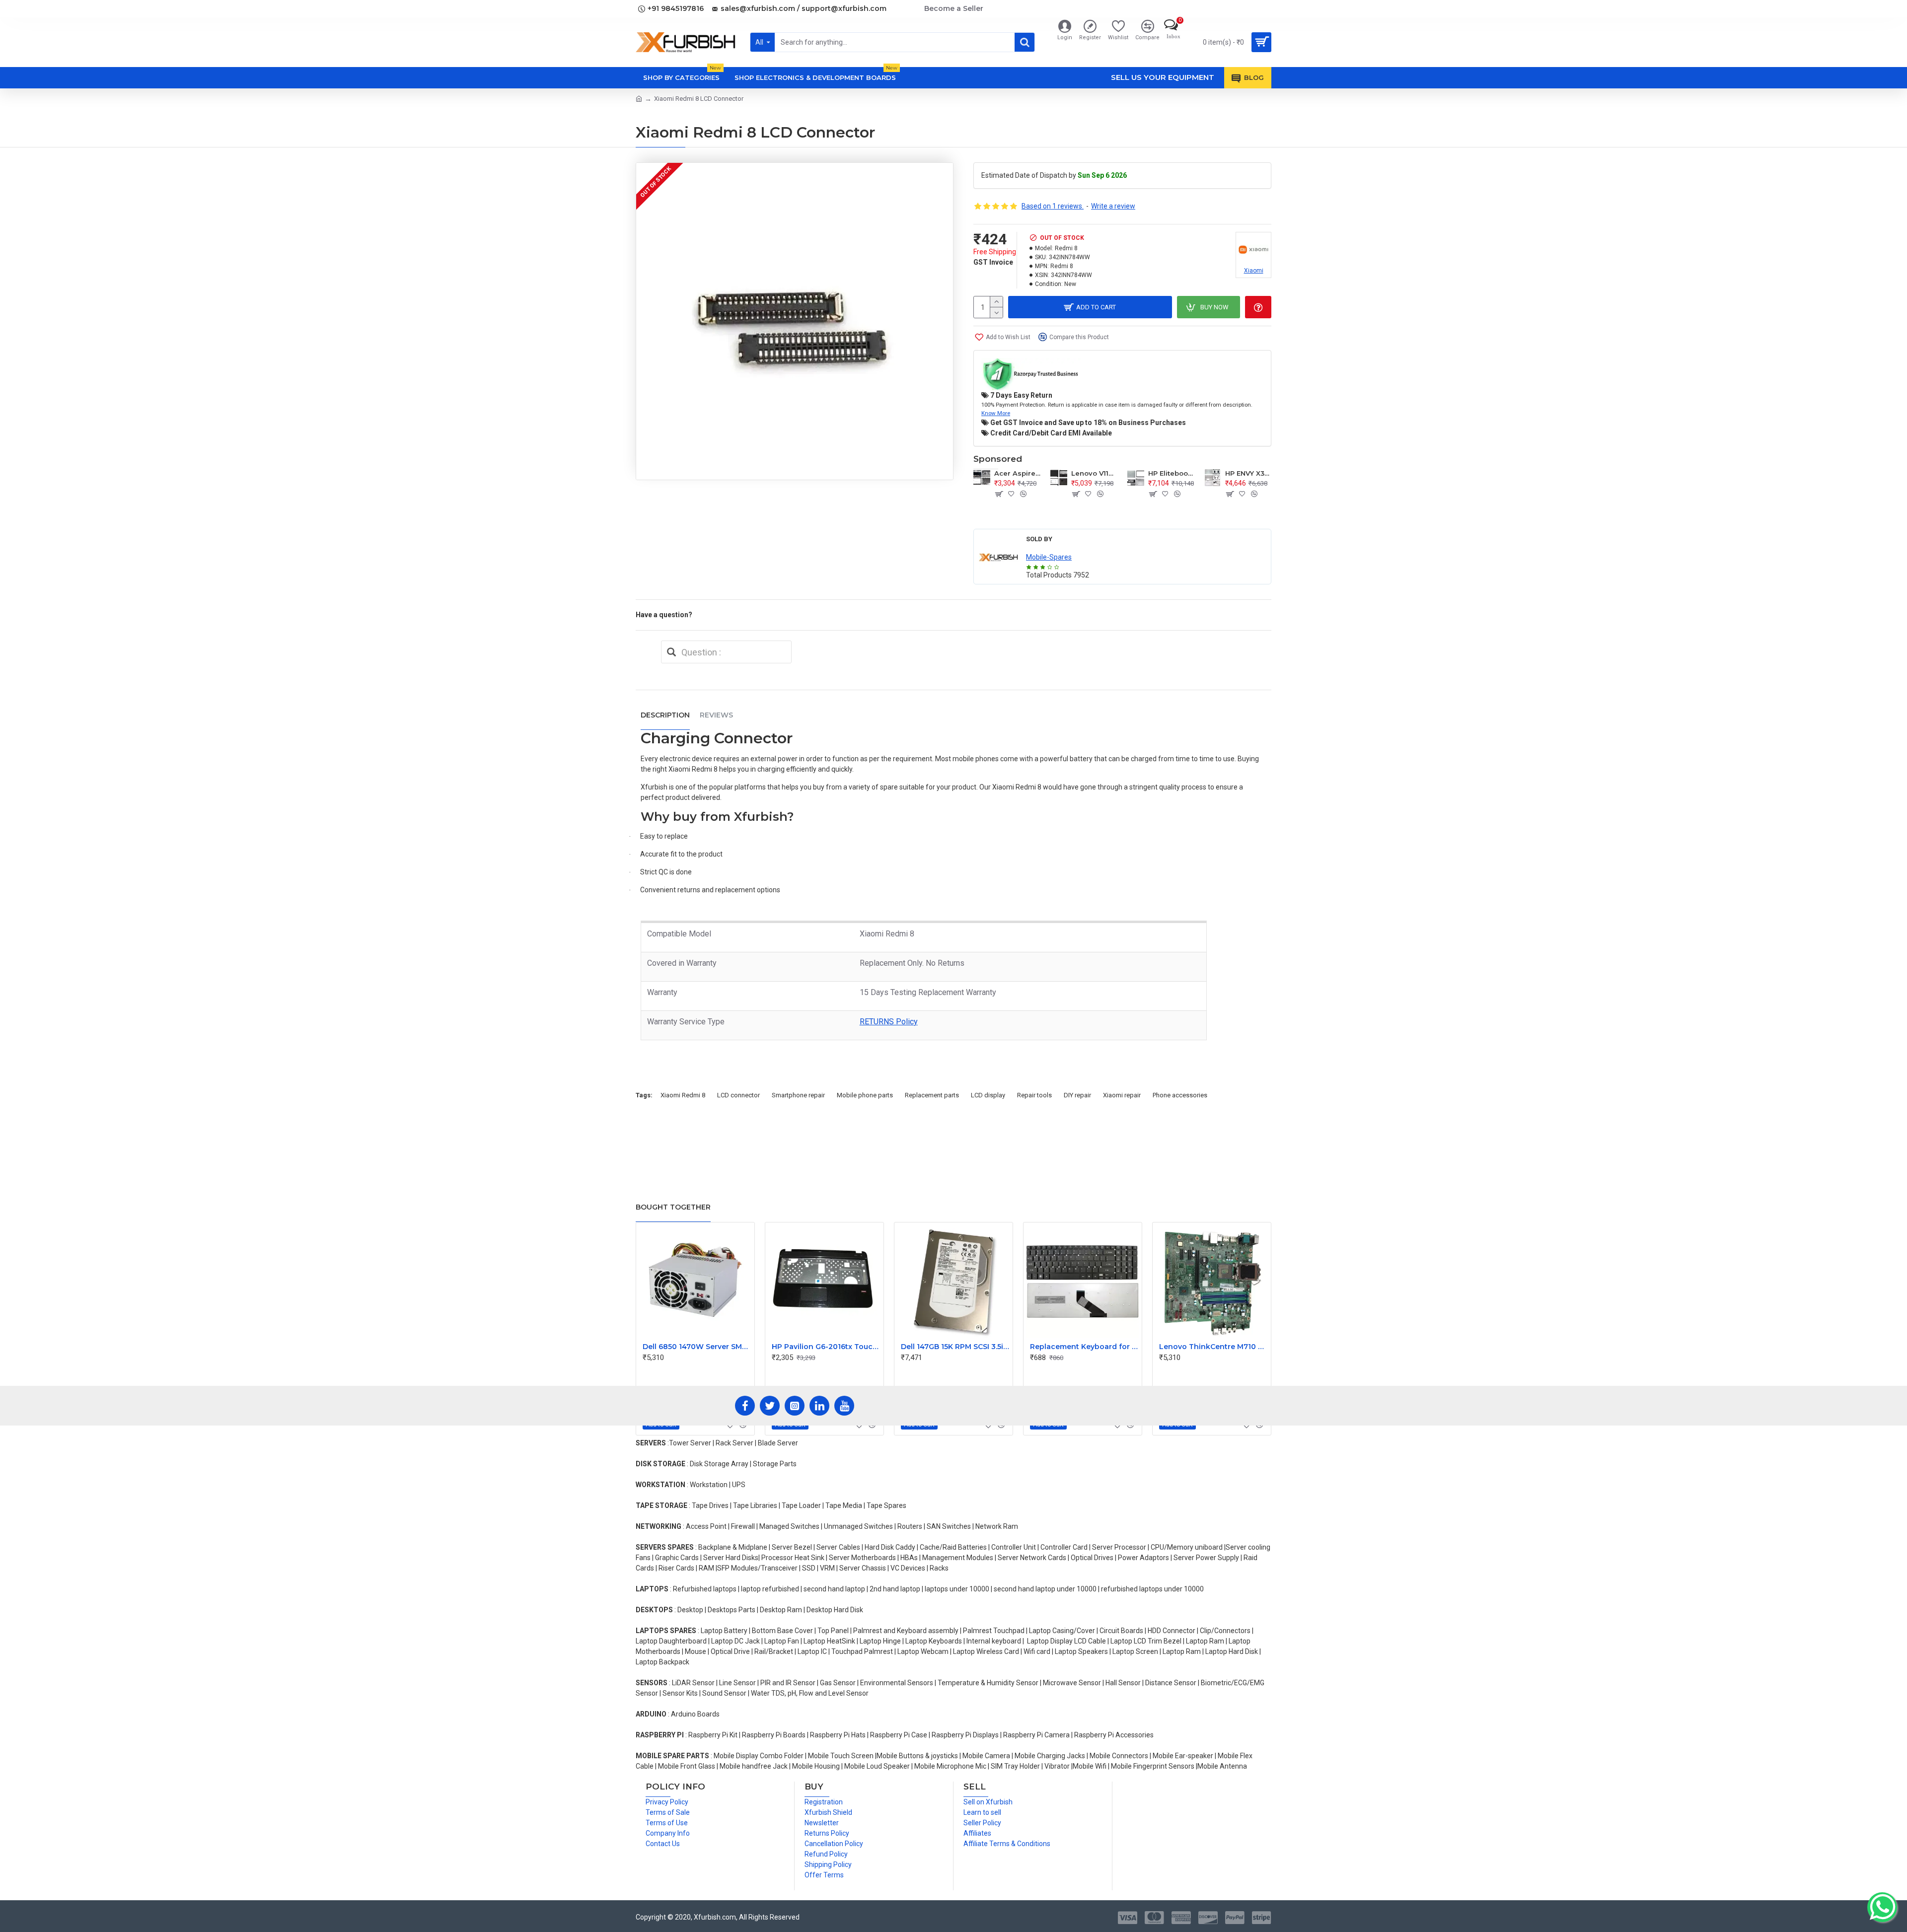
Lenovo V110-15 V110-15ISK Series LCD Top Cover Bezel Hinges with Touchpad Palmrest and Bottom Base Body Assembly (1094, 473)
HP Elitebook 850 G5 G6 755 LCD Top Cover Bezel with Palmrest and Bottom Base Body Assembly (1171, 473)
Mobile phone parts (865, 1095)
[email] (671, 652)
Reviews (716, 715)
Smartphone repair (798, 1095)
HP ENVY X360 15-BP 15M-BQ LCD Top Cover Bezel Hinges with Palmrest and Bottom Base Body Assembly (1248, 473)
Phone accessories (1180, 1095)
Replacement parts (932, 1095)
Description (665, 715)
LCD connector (738, 1095)
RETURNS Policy (889, 1022)
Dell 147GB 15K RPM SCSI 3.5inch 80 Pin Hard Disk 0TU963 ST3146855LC (955, 1347)
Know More (996, 413)
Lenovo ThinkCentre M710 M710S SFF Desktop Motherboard (1214, 1347)
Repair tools (1034, 1095)
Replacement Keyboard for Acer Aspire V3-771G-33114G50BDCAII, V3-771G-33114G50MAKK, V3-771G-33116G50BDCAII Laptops (1085, 1347)
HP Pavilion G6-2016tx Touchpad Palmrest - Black (826, 1347)
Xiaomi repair (1122, 1095)
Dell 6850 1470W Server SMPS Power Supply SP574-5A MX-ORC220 (697, 1347)
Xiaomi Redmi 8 (683, 1095)
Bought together (673, 1207)
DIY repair (1077, 1095)
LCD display (988, 1095)
